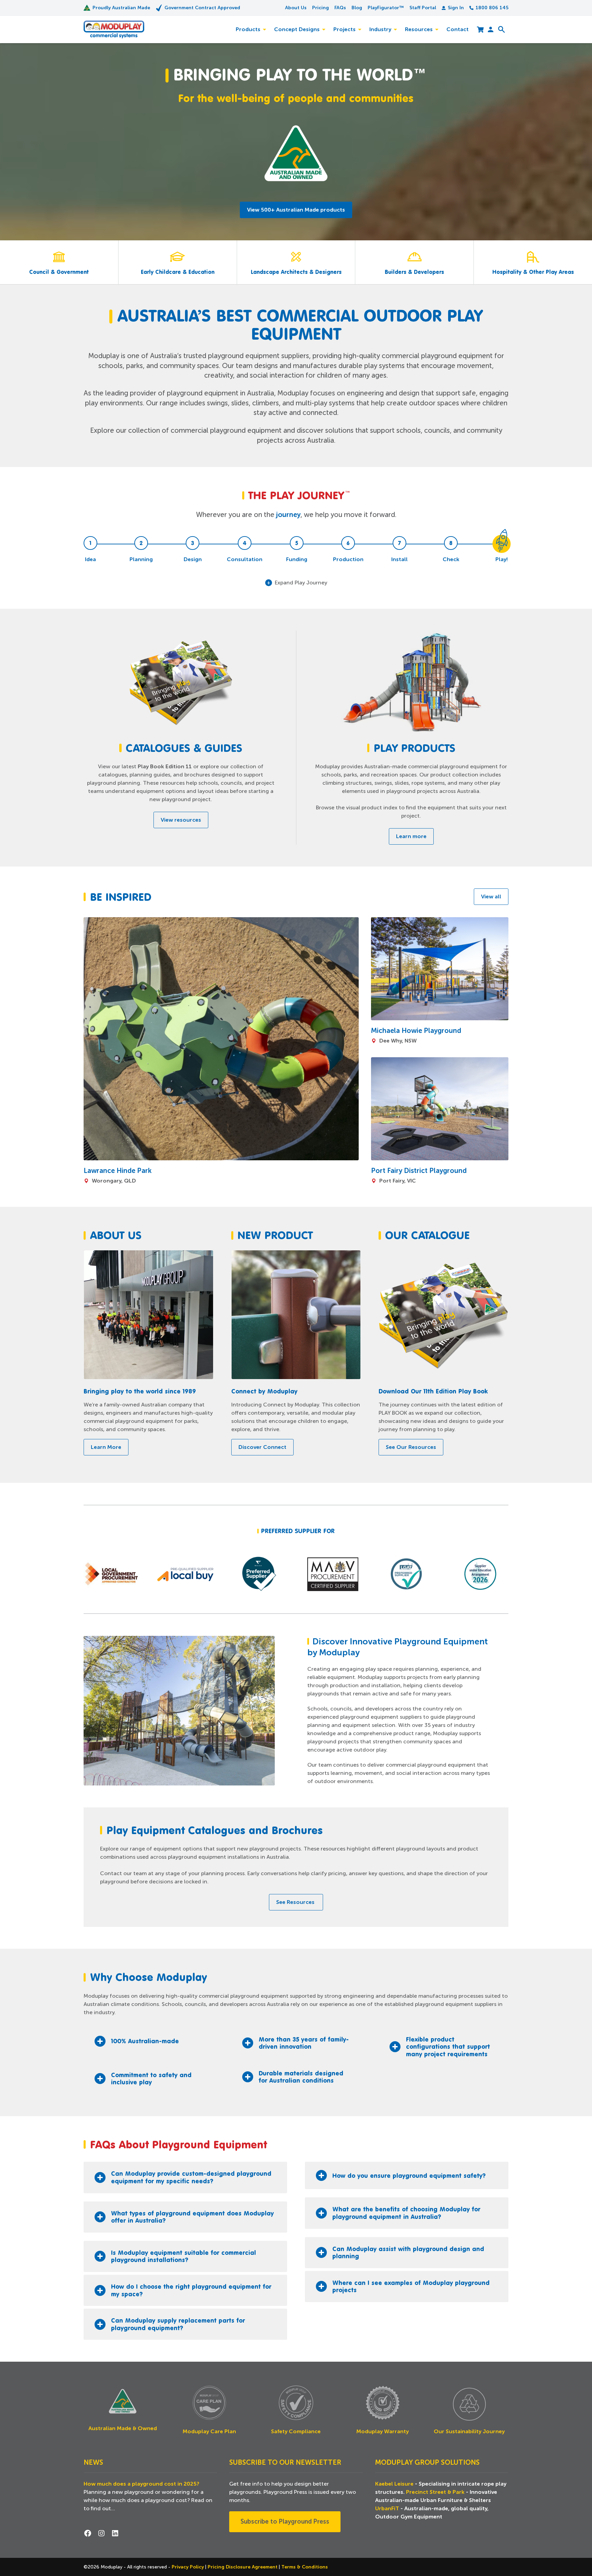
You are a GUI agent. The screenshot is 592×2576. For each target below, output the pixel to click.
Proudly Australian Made (121, 8)
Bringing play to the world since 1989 (140, 1391)
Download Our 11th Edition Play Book (433, 1391)
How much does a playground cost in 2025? (141, 2484)
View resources (181, 820)
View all (491, 897)
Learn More (106, 1447)
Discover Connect (262, 1447)
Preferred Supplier (291, 1531)
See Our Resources (411, 1447)
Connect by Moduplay (264, 1391)
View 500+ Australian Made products (296, 210)
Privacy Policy (188, 2567)
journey (288, 515)
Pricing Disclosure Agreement (243, 2567)
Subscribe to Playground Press (285, 2522)
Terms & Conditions (305, 2567)
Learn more (411, 836)
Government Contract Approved (202, 8)
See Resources (296, 1902)
